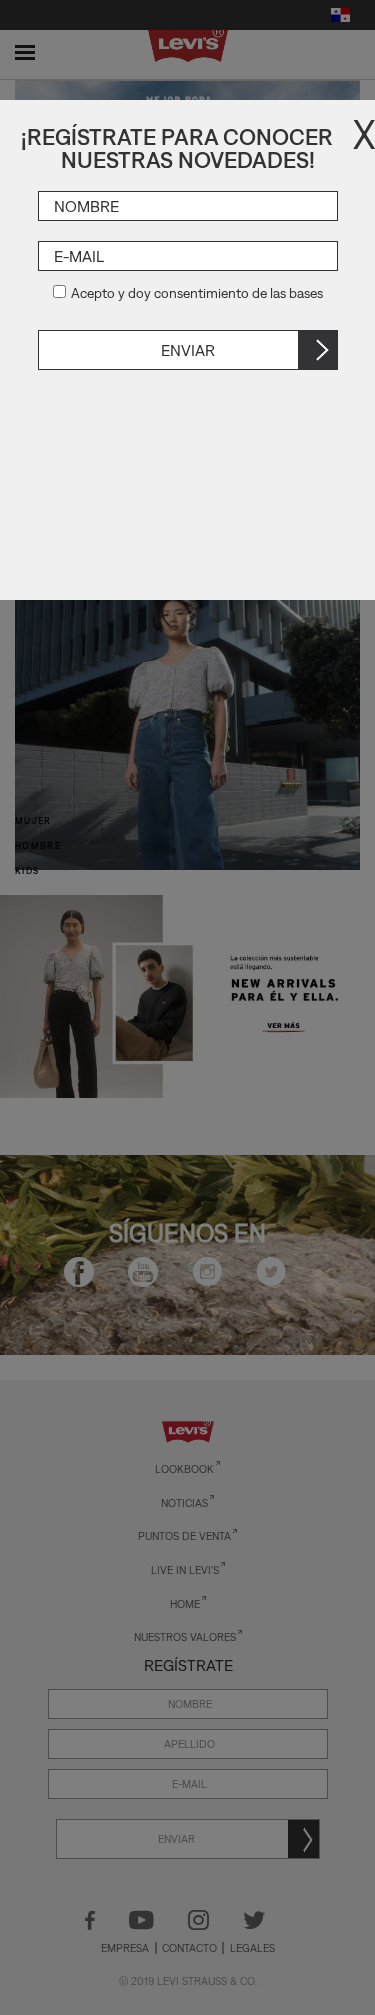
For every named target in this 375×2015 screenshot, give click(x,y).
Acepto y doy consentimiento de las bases (197, 293)
